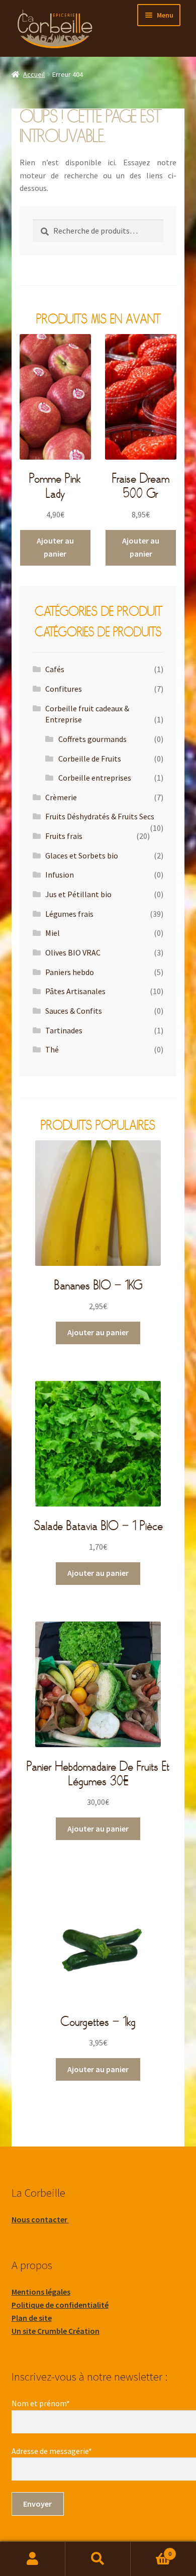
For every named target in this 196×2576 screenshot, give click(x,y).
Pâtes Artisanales (75, 991)
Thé (52, 1049)
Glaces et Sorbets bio (82, 855)
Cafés (55, 669)
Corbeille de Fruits (90, 759)
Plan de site (32, 2318)
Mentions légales (41, 2292)
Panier (151, 2550)
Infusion (60, 875)
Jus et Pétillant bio (78, 894)
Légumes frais (69, 914)
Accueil (34, 74)
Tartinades (64, 1030)
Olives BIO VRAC (73, 952)
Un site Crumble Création (56, 2331)
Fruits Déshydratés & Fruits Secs (100, 816)
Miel (53, 933)
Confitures (64, 689)
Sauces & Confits (74, 1011)
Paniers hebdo (70, 972)
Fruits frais (64, 836)
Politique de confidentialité (60, 2305)
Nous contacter (40, 2219)
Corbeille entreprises (95, 778)
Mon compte (33, 2559)
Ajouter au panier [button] (55, 547)
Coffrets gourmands (92, 739)
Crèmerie (61, 797)
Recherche (98, 2559)
